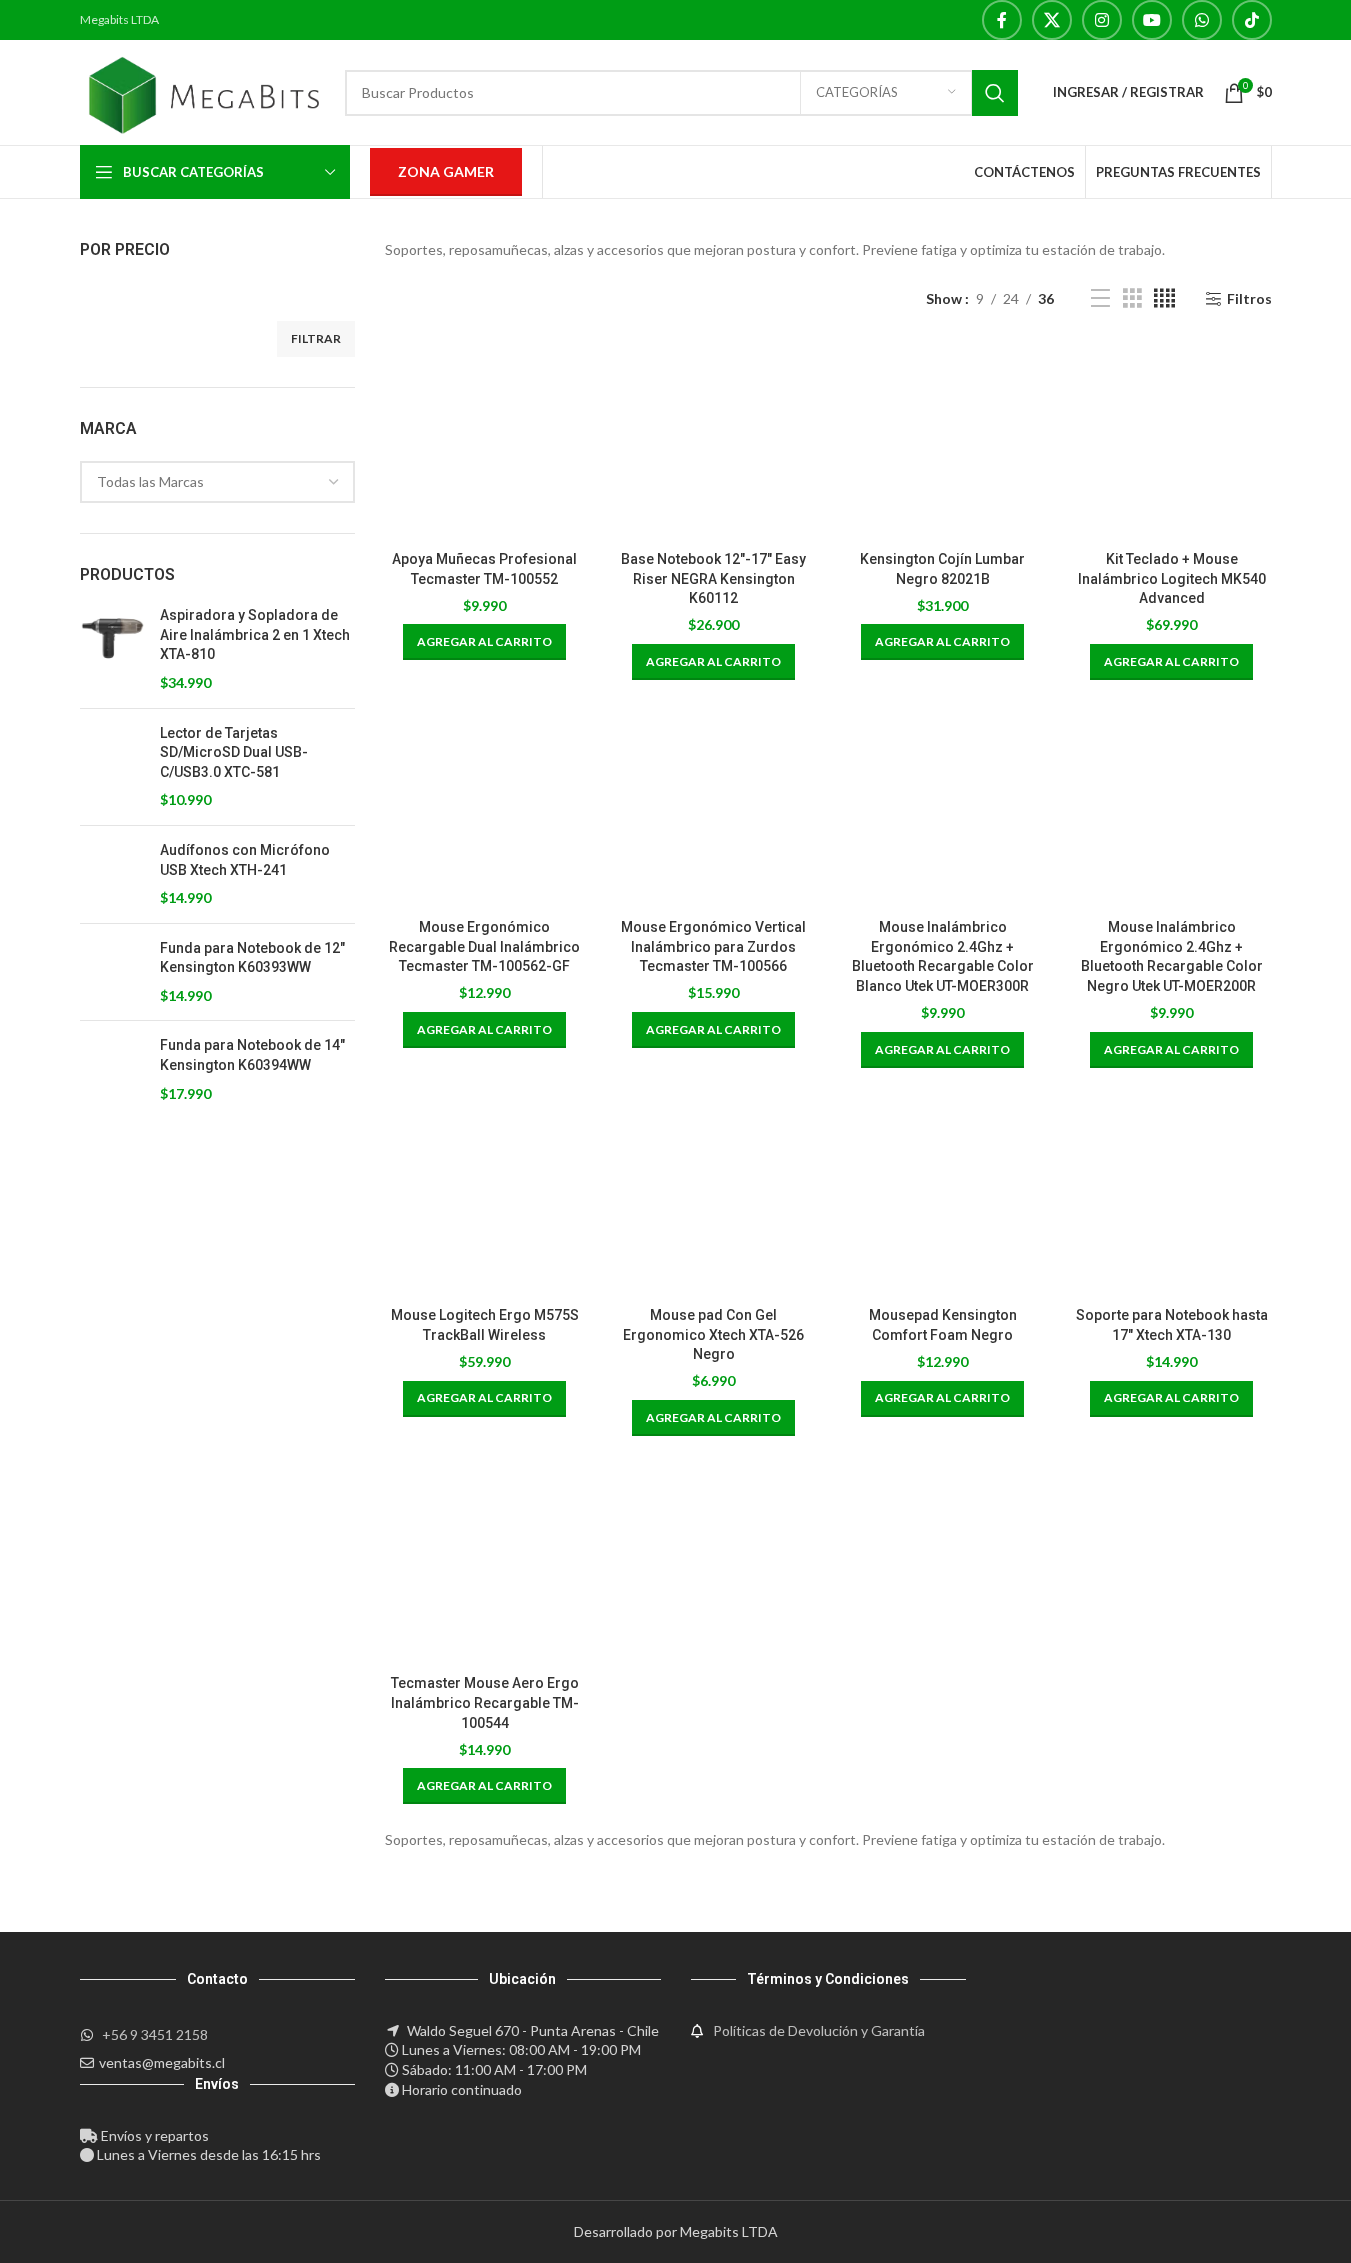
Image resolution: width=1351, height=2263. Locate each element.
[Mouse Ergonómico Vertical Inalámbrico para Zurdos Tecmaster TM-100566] (713, 809)
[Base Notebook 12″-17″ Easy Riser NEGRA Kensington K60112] (713, 441)
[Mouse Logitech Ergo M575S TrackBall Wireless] (484, 1197)
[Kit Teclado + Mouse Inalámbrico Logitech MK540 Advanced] (1171, 441)
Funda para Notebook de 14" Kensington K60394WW (252, 1055)
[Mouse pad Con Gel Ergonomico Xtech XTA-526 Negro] (713, 1197)
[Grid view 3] (1132, 298)
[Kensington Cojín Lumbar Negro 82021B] (942, 441)
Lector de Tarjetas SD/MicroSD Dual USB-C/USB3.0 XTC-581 (234, 752)
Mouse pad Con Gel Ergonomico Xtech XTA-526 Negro (713, 1334)
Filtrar (316, 338)
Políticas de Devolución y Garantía (819, 2030)
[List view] (1100, 298)
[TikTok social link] (1252, 20)
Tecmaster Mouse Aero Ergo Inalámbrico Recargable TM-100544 (485, 1702)
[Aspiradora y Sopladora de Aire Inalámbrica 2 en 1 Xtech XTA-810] (112, 649)
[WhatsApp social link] (1202, 20)
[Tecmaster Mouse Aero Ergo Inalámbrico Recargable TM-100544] (484, 1565)
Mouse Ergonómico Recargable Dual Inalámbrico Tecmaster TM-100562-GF (484, 946)
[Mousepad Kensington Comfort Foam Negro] (942, 1197)
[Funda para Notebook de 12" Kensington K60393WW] (112, 972)
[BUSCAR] (995, 93)
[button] (484, 642)
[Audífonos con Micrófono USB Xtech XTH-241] (112, 874)
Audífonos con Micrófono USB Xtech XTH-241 (245, 860)
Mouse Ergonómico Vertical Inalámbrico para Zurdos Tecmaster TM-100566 (713, 946)
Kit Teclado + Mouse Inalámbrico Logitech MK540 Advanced (1172, 578)
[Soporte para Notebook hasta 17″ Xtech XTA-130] (1171, 1197)
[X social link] (1052, 20)
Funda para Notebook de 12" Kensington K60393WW (252, 958)
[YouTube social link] (1152, 20)
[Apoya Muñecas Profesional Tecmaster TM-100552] (484, 441)
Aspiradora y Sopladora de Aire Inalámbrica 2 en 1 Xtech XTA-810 (255, 634)
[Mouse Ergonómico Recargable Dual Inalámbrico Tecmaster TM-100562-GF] (484, 809)
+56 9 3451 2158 (155, 2034)
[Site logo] (203, 90)
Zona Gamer (446, 171)
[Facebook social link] (1002, 20)
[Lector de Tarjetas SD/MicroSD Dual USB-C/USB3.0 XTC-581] (112, 767)
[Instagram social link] (1102, 20)
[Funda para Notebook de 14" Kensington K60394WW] (112, 1069)
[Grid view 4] (1164, 298)
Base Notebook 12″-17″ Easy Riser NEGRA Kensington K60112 (713, 578)
